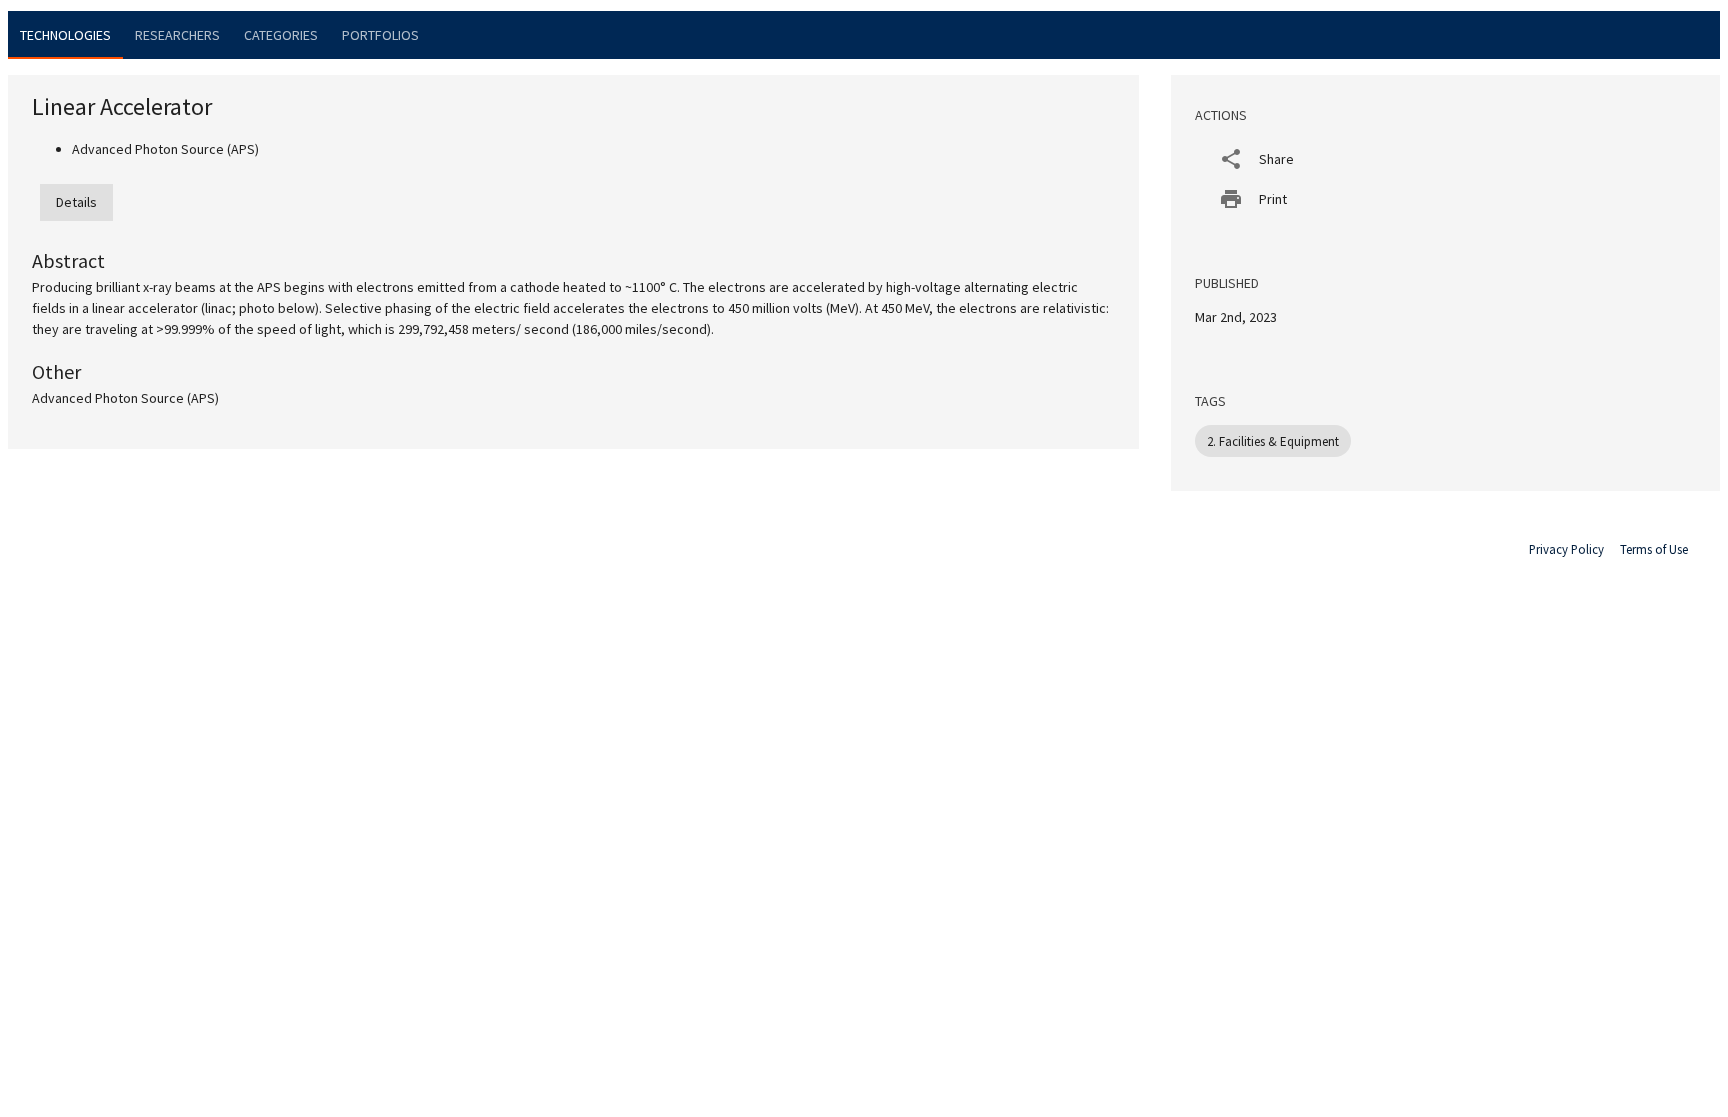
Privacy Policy (1566, 549)
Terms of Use (1654, 549)
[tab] (65, 35)
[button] (1445, 159)
